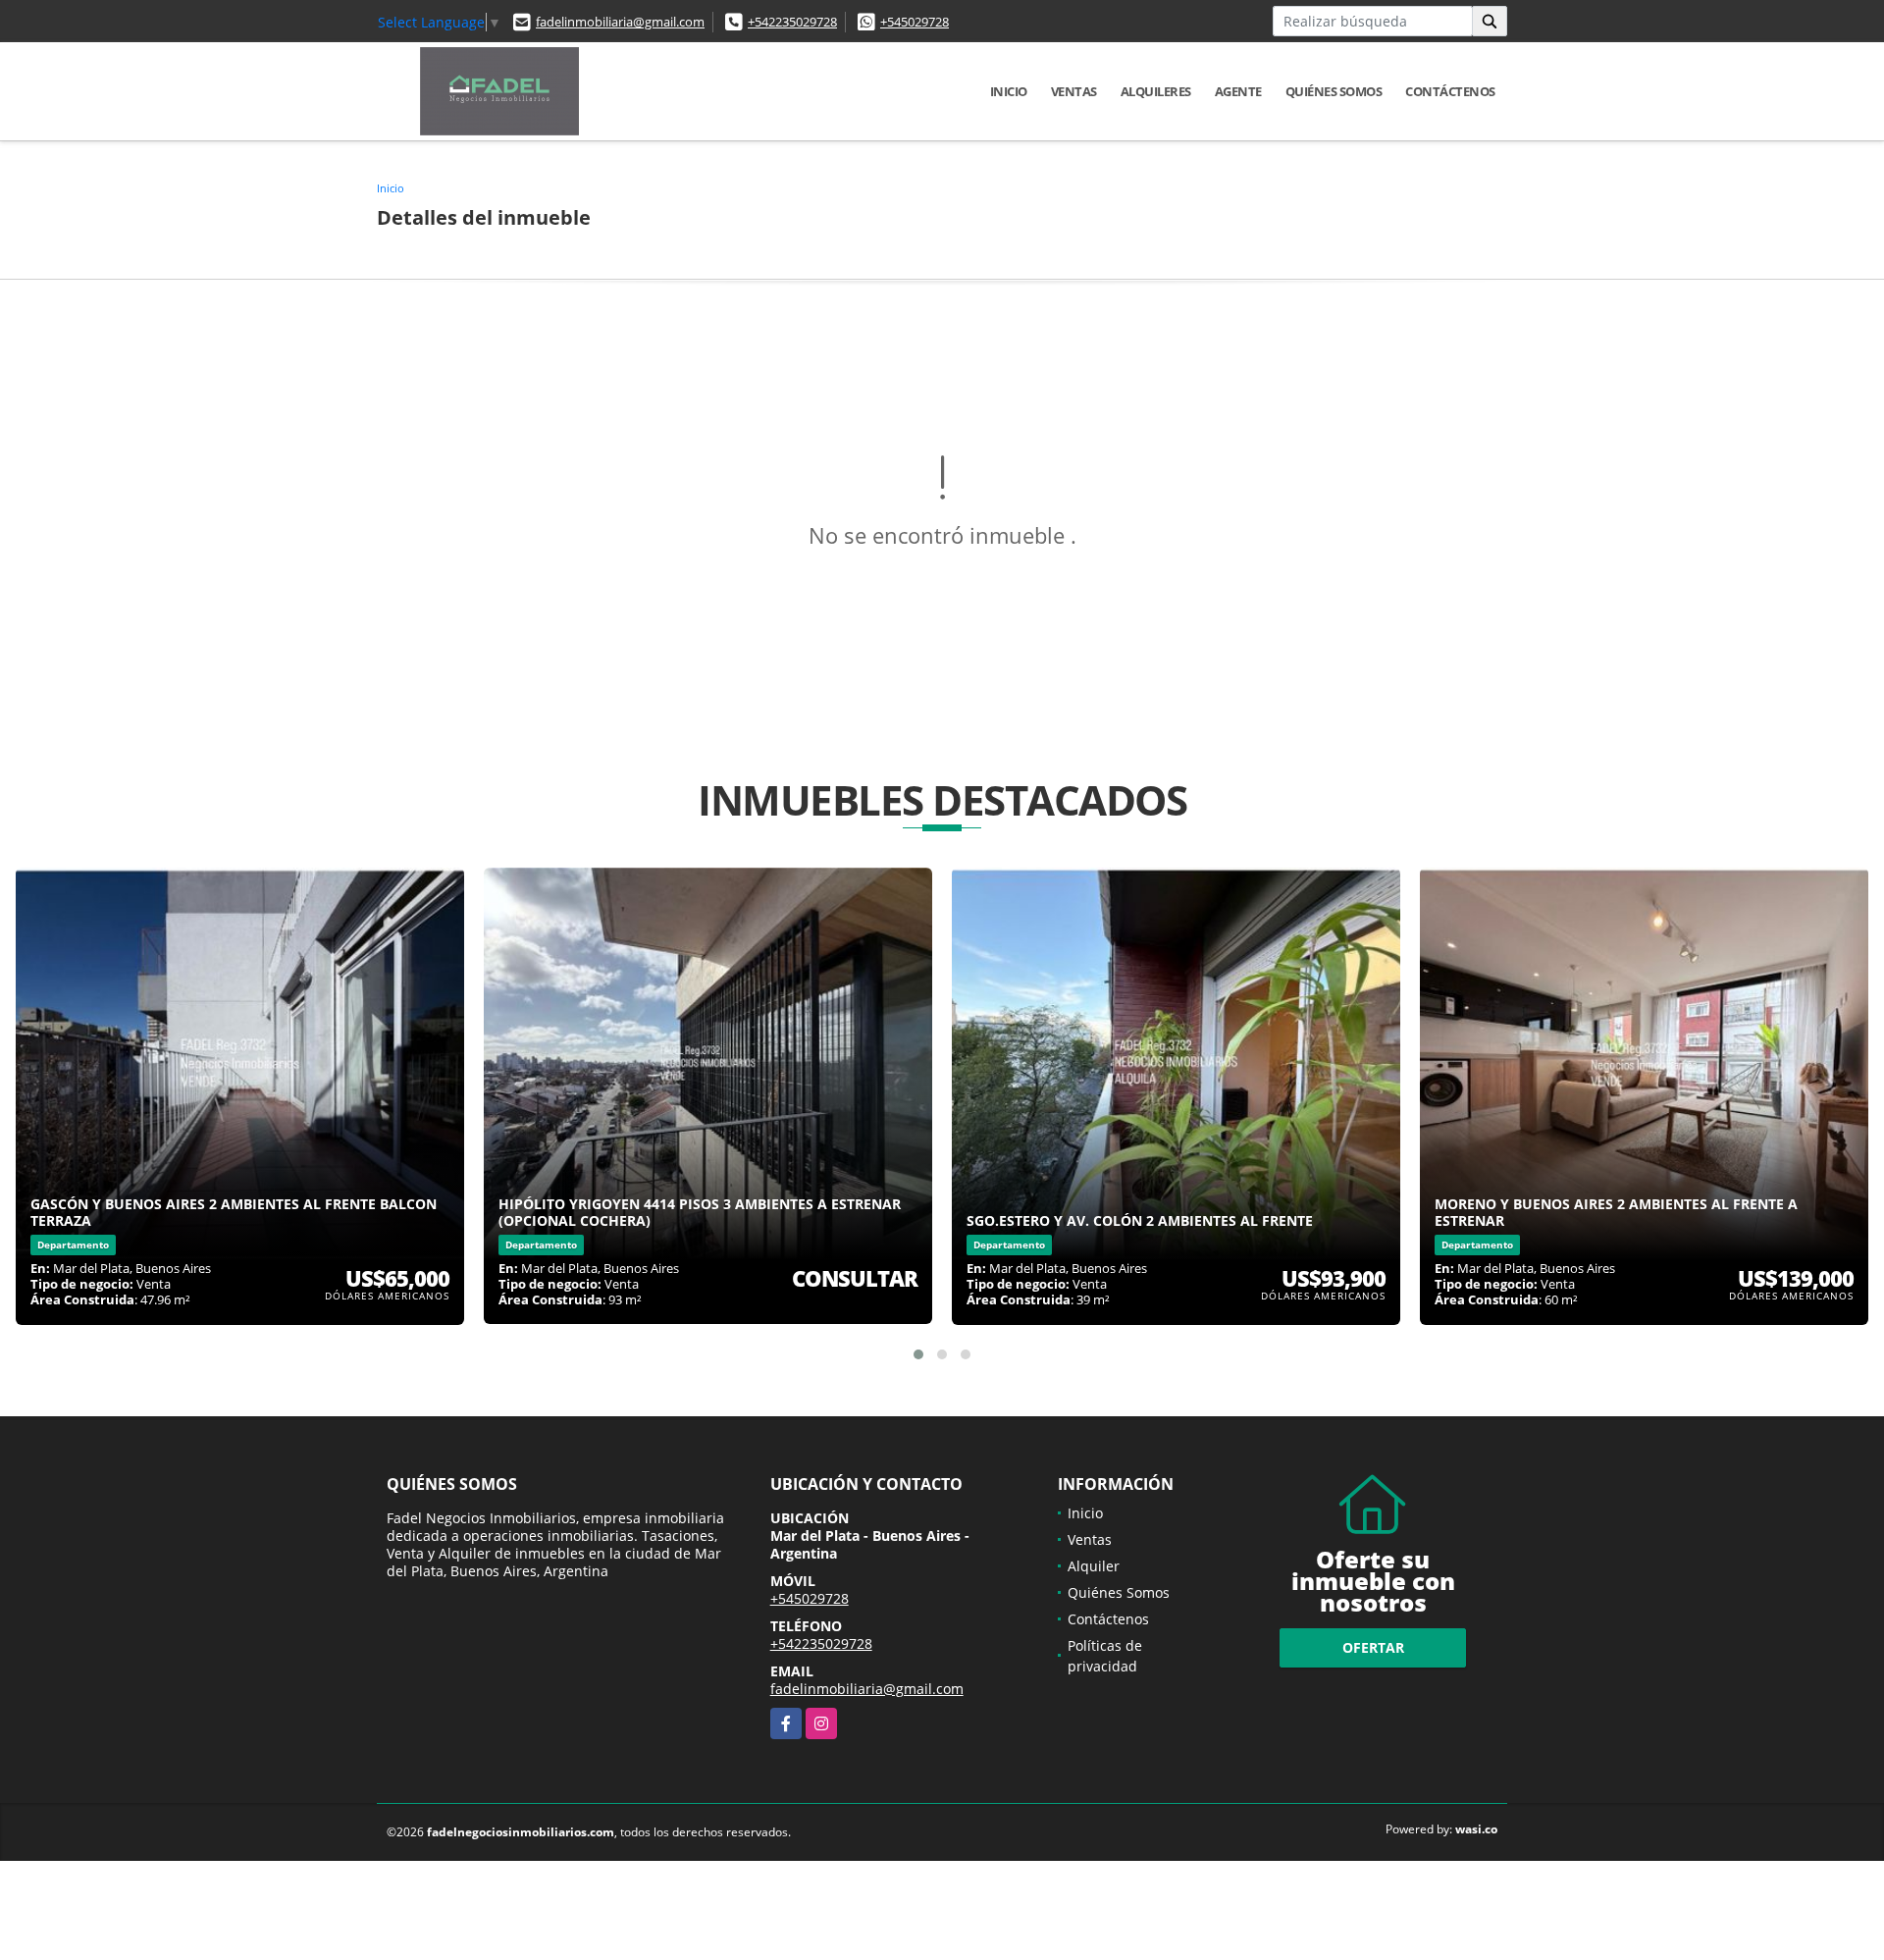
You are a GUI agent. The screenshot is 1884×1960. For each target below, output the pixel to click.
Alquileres (1156, 91)
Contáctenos (1450, 91)
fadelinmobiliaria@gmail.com (620, 22)
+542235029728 (792, 22)
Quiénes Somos (1334, 91)
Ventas (1074, 91)
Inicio (1009, 91)
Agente (1238, 91)
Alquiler (1094, 1566)
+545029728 (915, 22)
